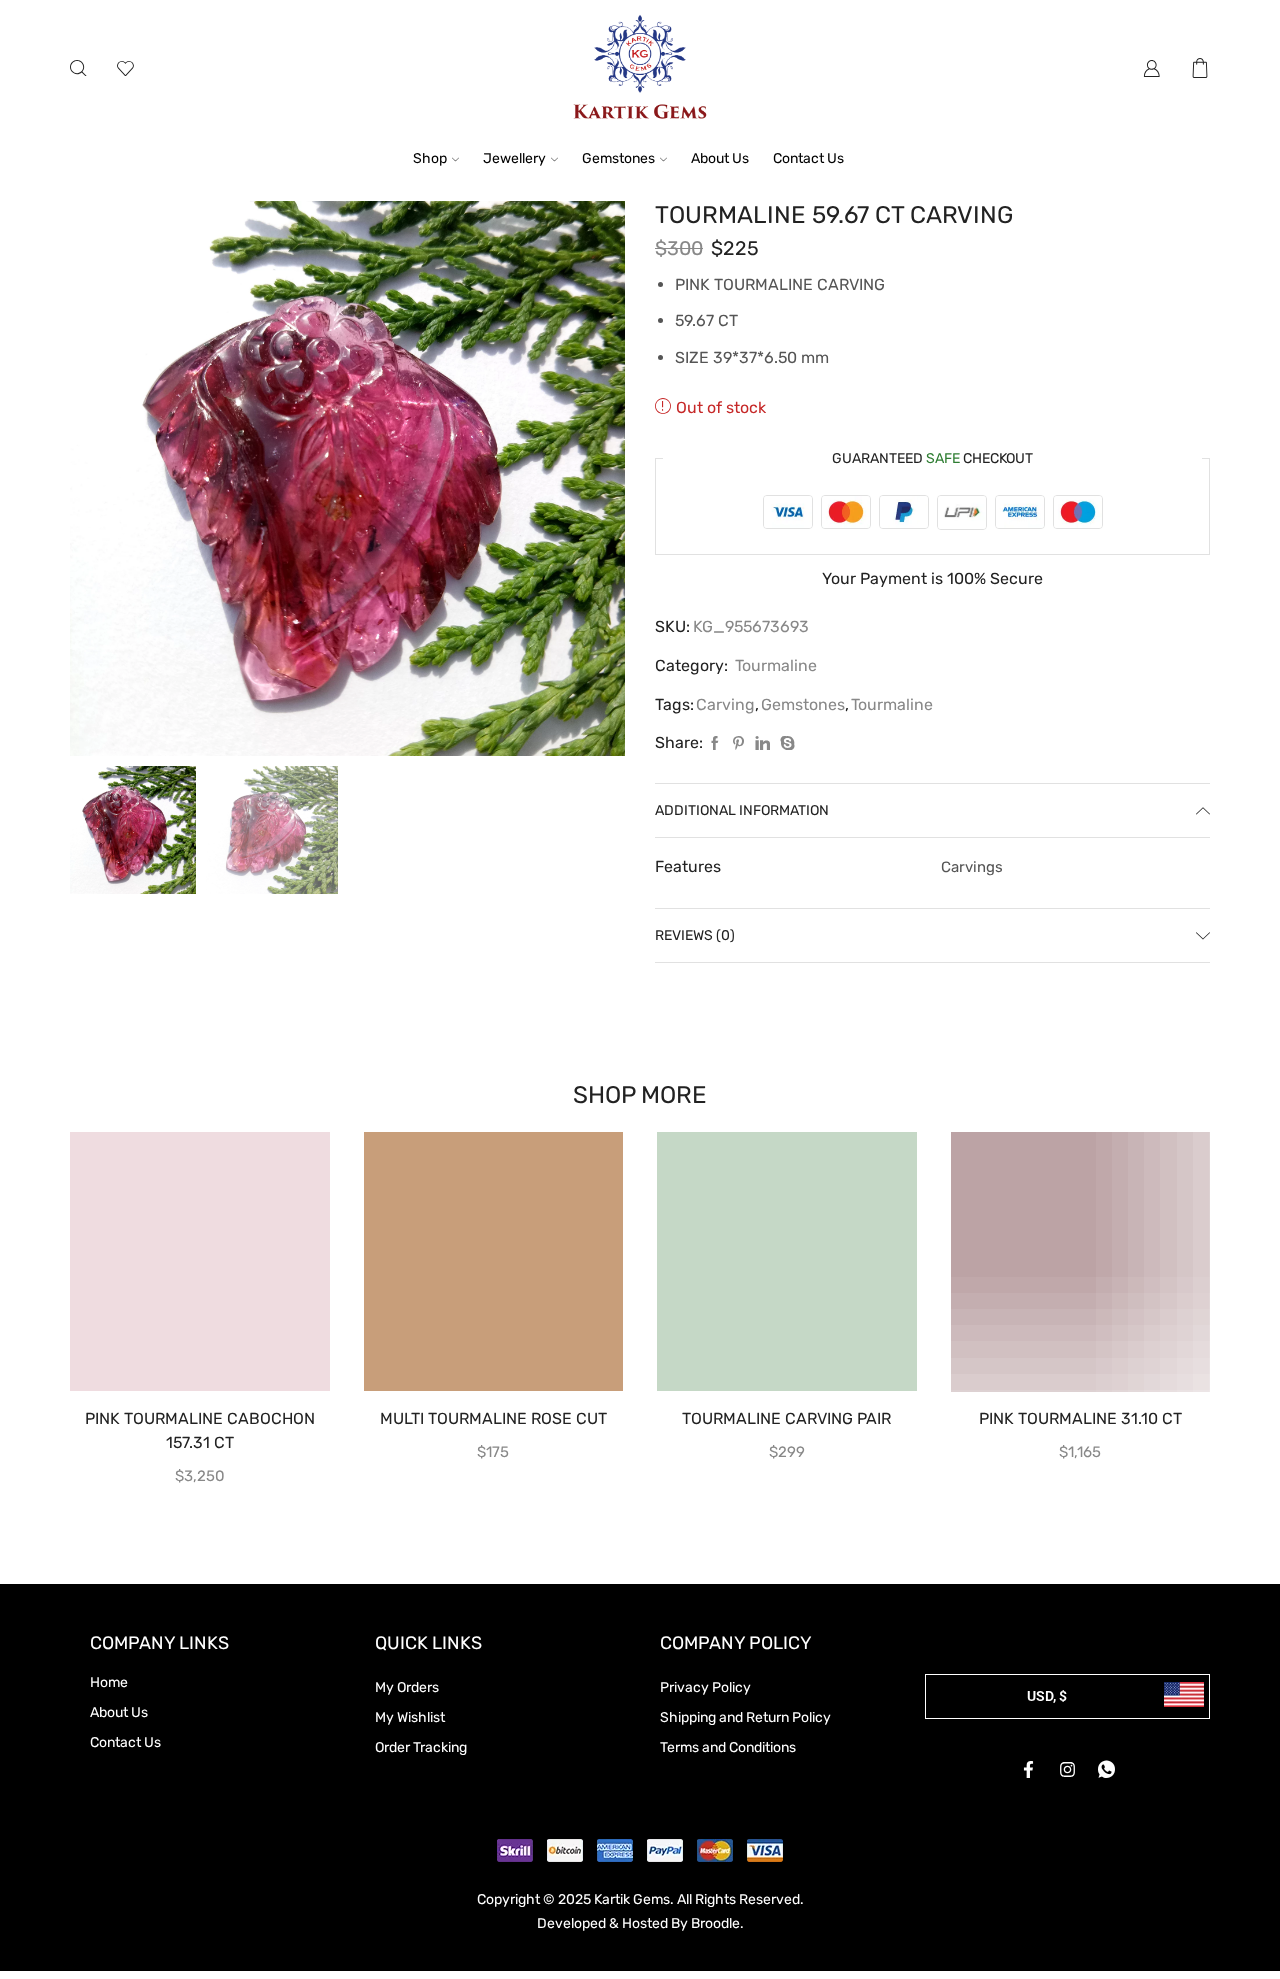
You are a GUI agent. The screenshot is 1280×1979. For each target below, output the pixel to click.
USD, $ (1047, 1696)
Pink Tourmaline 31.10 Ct (1080, 1418)
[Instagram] (1068, 1769)
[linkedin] (762, 744)
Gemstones (618, 158)
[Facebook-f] (1029, 1769)
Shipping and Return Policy (745, 1717)
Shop (430, 158)
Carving (725, 704)
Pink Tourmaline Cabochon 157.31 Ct (200, 1430)
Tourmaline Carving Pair (786, 1418)
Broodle (715, 1923)
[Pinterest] (738, 744)
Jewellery (514, 158)
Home (109, 1682)
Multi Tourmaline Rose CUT (493, 1418)
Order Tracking (421, 1747)
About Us (720, 158)
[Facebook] (715, 744)
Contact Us (808, 158)
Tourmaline (776, 665)
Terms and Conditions (728, 1747)
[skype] (785, 744)
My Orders (407, 1687)
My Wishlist (410, 1717)
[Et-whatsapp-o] (1107, 1769)
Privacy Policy (705, 1687)
